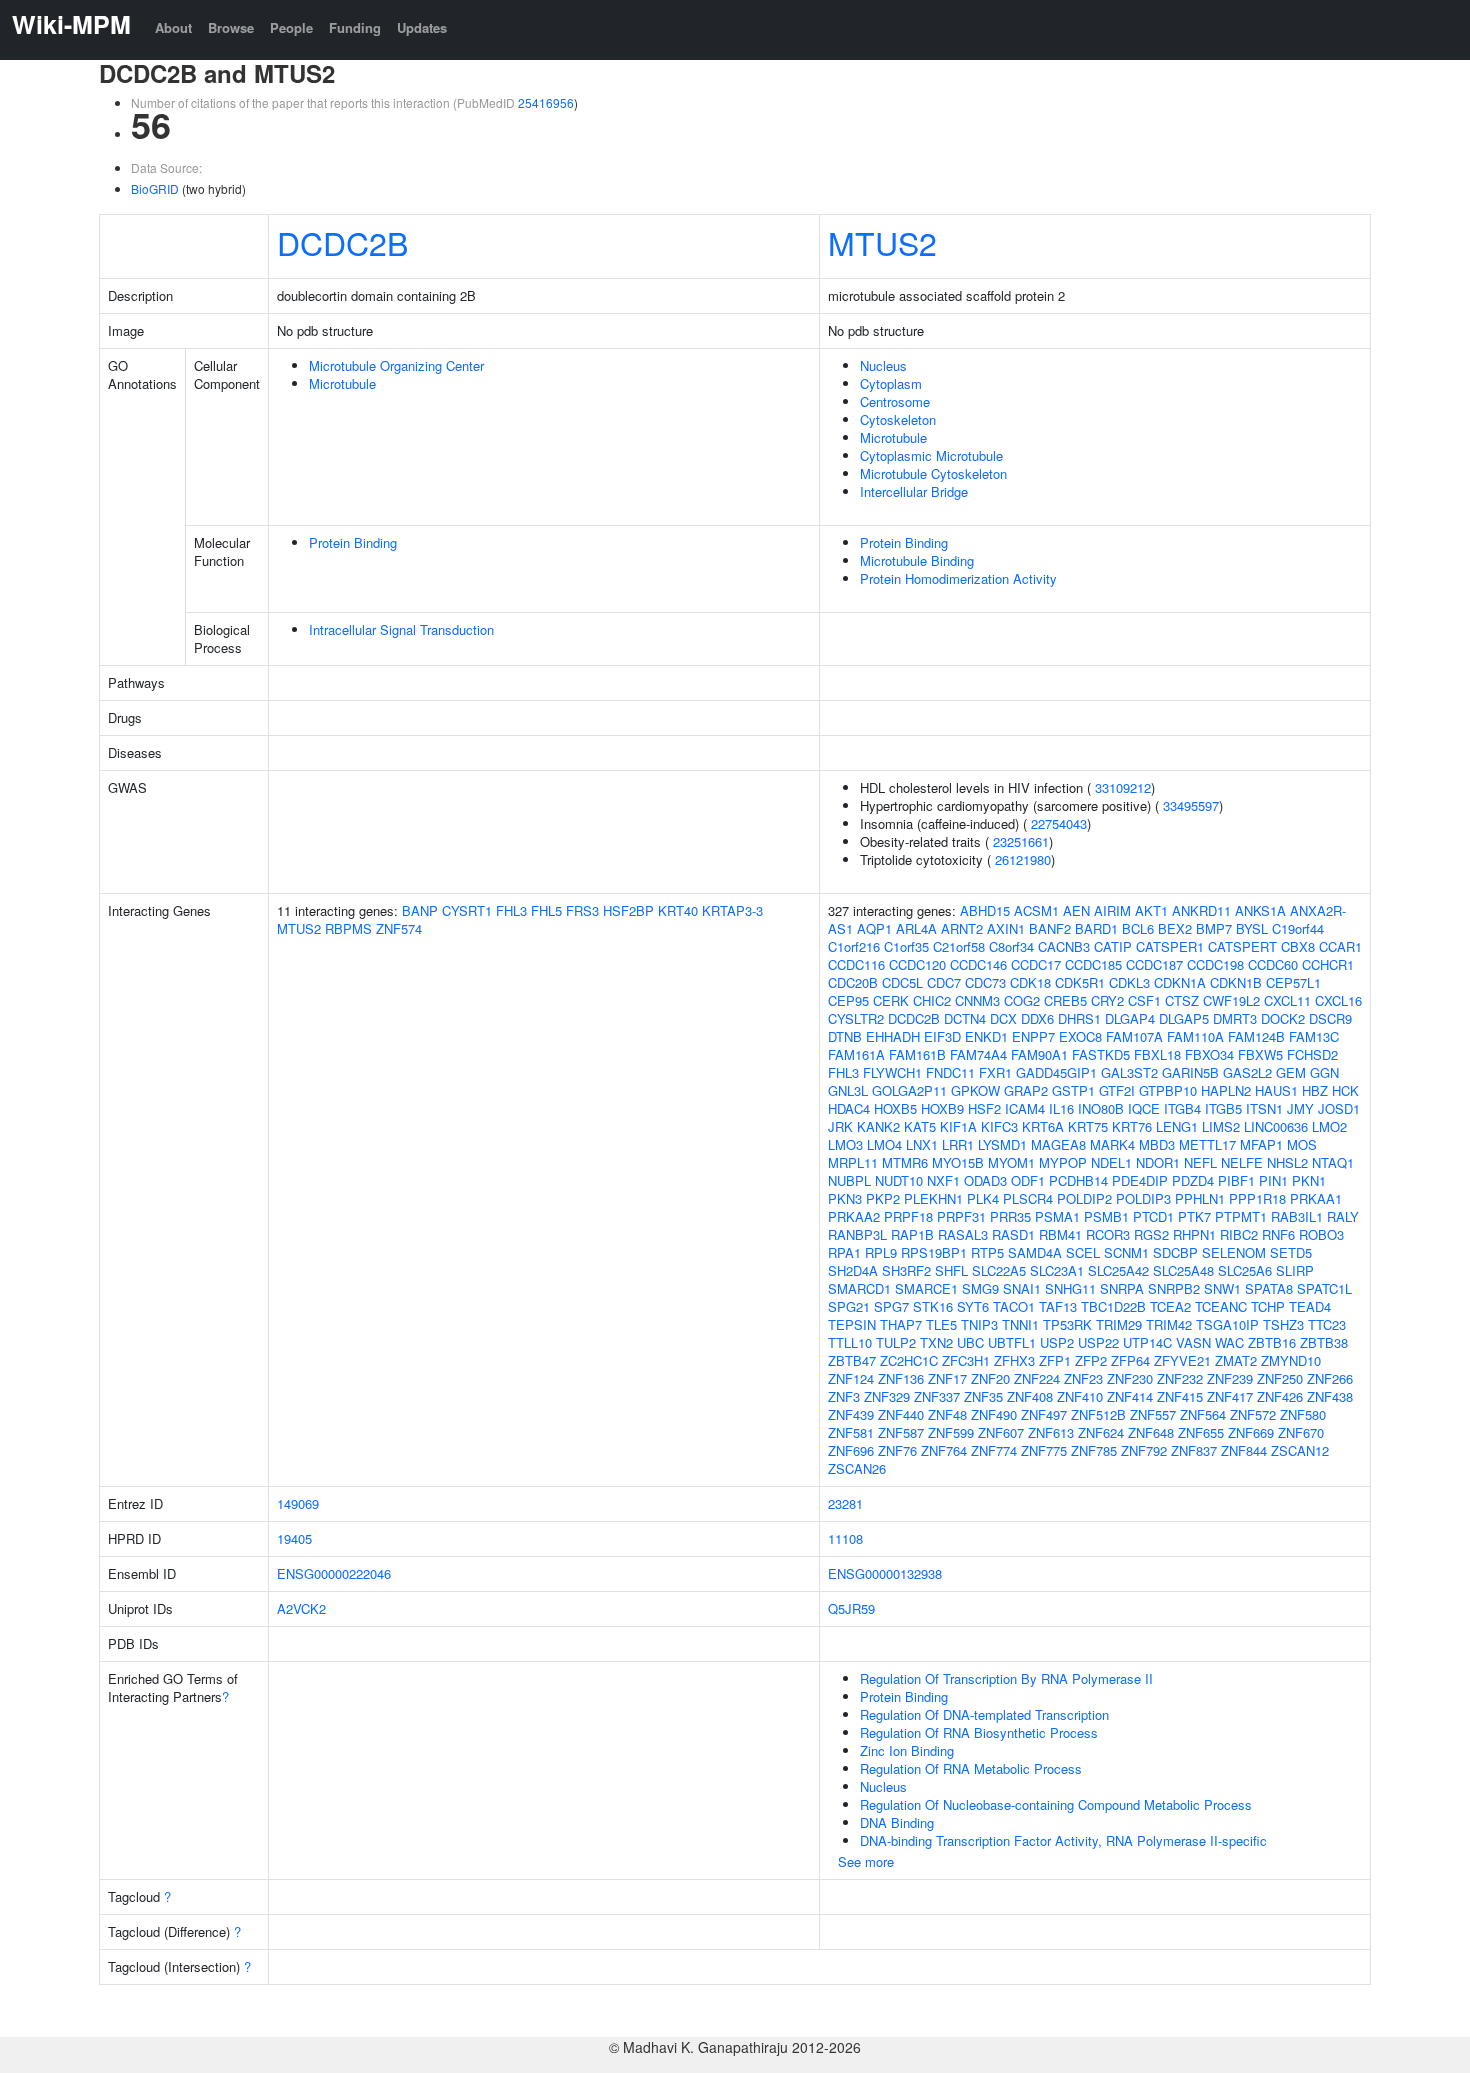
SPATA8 (1269, 1288)
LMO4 (884, 1144)
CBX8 (1298, 946)
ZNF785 (1094, 1450)
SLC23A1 (1057, 1270)
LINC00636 (1276, 1126)
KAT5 (920, 1126)
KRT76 (1132, 1126)
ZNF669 (1251, 1432)
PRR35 (1010, 1216)
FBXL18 (1157, 1054)
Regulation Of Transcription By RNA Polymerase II (1006, 1678)
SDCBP (1175, 1252)
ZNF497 (1044, 1414)
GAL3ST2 (1129, 1072)
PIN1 (1273, 1180)
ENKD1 (986, 1036)
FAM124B (1256, 1036)
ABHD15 (985, 910)
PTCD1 (1153, 1216)
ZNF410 (1080, 1396)
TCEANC (1221, 1306)
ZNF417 (1230, 1396)
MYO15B (958, 1162)
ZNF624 (1101, 1432)
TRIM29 (1119, 1324)
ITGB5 (1223, 1108)
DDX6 (1037, 1018)
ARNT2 (962, 928)
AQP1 (874, 928)
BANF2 (1050, 928)
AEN (1076, 910)
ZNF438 (1330, 1396)
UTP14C (1147, 1342)
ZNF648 (1151, 1432)
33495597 (1191, 805)
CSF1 (1144, 1000)
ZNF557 (1153, 1414)
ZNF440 (901, 1414)
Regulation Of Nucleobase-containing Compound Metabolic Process (1056, 1804)
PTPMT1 (1241, 1216)
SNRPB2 (1174, 1288)
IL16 (1061, 1108)
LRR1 (958, 1144)
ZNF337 (937, 1396)
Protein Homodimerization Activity (958, 578)
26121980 (1023, 859)
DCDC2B (342, 242)
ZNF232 (1180, 1378)
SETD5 (1291, 1252)
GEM (1291, 1072)
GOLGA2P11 (909, 1090)
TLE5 (941, 1324)
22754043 (1059, 823)
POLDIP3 (1143, 1198)
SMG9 (980, 1288)
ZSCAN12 (1300, 1450)
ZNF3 (844, 1396)
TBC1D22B (1113, 1306)
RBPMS (348, 928)
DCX (1003, 1018)
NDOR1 (1158, 1162)
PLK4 (983, 1198)
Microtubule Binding (917, 560)
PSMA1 (1057, 1216)
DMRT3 (1235, 1018)
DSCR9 (1330, 1018)
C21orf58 (959, 946)
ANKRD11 (1201, 910)
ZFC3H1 (966, 1360)
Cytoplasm (891, 383)
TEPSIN (852, 1324)
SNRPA (1122, 1288)
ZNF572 (1253, 1414)
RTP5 (987, 1252)
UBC (970, 1342)
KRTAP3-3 (732, 910)
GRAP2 (1026, 1090)
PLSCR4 (1028, 1198)
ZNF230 (1130, 1378)
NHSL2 (1287, 1162)
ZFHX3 (1014, 1360)
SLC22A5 (999, 1270)
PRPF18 (908, 1216)
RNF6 (1278, 1234)
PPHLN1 (1200, 1198)
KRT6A (1043, 1126)
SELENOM (1234, 1252)
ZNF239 (1230, 1378)
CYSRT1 (467, 910)
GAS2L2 (1247, 1072)
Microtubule (342, 383)
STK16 (933, 1306)
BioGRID (155, 188)
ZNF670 (1301, 1432)
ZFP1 (1055, 1360)
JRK (840, 1126)
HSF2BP (628, 910)
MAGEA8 (1058, 1144)
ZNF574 (399, 928)
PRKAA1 (1316, 1198)
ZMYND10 (1291, 1360)
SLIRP (1295, 1270)
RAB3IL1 (1297, 1216)
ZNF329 (887, 1396)
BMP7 (1214, 928)
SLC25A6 (1245, 1270)
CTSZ (1182, 1000)
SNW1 (1222, 1288)
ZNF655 (1201, 1432)
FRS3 (582, 910)
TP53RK (1067, 1324)
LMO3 (845, 1144)
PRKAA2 (854, 1216)
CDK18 (1030, 982)
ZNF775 (1044, 1450)
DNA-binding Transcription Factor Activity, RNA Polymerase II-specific (1063, 1840)
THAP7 (901, 1324)
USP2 (1057, 1342)
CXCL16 (1338, 1000)
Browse (231, 27)
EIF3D (942, 1036)
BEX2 (1175, 928)
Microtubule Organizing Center (396, 365)
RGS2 (1151, 1234)
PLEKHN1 (933, 1198)
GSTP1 (1073, 1090)
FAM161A (856, 1054)
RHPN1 (1194, 1234)
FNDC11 (950, 1072)
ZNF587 (901, 1432)
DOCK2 (1283, 1018)
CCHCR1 (1328, 964)
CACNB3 (1064, 946)
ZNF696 (851, 1450)
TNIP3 (979, 1324)
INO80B (1101, 1108)
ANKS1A (1260, 910)
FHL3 (511, 910)
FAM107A (1134, 1036)
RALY (1343, 1216)
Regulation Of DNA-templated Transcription (984, 1714)
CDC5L (902, 982)
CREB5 (1065, 1000)
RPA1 (844, 1252)
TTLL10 (850, 1342)
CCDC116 (856, 964)
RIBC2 (1239, 1234)
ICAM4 (1025, 1108)
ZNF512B (1098, 1414)
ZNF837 (1194, 1450)
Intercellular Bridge (914, 491)
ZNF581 (851, 1432)
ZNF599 (951, 1432)
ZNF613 (1051, 1432)
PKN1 (1309, 1180)
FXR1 (995, 1072)
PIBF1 (1236, 1180)
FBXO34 (1209, 1054)
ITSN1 (1264, 1108)
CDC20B (853, 982)
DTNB (845, 1036)
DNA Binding (897, 1822)
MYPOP (1063, 1162)
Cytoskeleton (898, 419)
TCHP (1268, 1306)
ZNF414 (1130, 1396)
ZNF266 (1330, 1378)
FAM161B (917, 1054)
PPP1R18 (1257, 1198)
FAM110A (1195, 1036)
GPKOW (975, 1090)
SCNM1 (1126, 1252)
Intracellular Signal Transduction (401, 629)
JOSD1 (1339, 1108)
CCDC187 (1154, 964)
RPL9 (881, 1252)
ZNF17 (947, 1378)
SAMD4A (1035, 1252)
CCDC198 (1215, 964)
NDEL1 (1111, 1162)
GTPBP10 (1168, 1090)
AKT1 (1151, 910)
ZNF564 (1203, 1414)
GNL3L (848, 1090)
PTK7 (1194, 1216)
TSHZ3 (1283, 1324)
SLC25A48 (1183, 1270)
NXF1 (943, 1180)
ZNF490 (994, 1414)
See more (866, 1861)
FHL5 (546, 910)
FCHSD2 (1312, 1054)
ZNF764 (944, 1450)
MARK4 (1112, 1144)
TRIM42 (1169, 1324)
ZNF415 (1180, 1396)
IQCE (1144, 1108)
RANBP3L (857, 1234)
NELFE (1242, 1162)
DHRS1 (1079, 1018)
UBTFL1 (1012, 1342)
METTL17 (1207, 1144)
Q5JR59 (851, 1608)
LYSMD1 (1002, 1144)
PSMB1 (1106, 1216)
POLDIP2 (1084, 1198)
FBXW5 (1260, 1054)
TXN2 (936, 1342)
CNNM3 (977, 1000)
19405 (294, 1538)
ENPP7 (1033, 1036)
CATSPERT (1242, 946)
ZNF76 (897, 1450)
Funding (355, 27)
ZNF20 (990, 1378)
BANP (420, 910)
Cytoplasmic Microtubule (931, 455)
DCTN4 (965, 1018)
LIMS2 (1221, 1126)
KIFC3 (999, 1126)
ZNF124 (851, 1378)
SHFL (951, 1270)
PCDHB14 (1078, 1180)
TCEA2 (1170, 1306)
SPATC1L (1324, 1288)
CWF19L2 (1231, 1000)
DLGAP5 (1184, 1018)
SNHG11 (1070, 1288)
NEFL (1200, 1162)
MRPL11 (853, 1162)
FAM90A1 (1039, 1054)
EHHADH (893, 1036)
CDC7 (944, 982)
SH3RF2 (906, 1270)
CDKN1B (1236, 982)
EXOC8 (1080, 1036)
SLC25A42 (1118, 1270)
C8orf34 (1011, 946)
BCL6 (1138, 928)
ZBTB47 (852, 1360)
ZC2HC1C (909, 1360)
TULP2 (896, 1342)
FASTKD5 (1101, 1054)
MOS (1302, 1144)
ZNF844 (1244, 1450)
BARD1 (1096, 928)
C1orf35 (906, 946)
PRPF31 (961, 1216)
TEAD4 (1310, 1306)
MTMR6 (905, 1162)
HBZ (1315, 1090)
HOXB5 (895, 1108)
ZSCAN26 (857, 1468)
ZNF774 (994, 1450)
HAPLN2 (1226, 1090)
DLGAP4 (1130, 1018)
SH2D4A (853, 1270)
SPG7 (891, 1306)
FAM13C (1314, 1036)
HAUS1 (1276, 1090)
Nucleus (883, 365)
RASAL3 (963, 1234)
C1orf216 (854, 946)
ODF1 (1028, 1180)
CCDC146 (978, 964)
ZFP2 (1091, 1360)
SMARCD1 (859, 1288)
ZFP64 (1130, 1360)
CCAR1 (1340, 946)
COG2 (1022, 1000)
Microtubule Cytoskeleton (933, 473)
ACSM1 (1036, 910)
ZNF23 (1083, 1378)
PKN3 (845, 1198)
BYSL (1252, 928)
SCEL (1083, 1252)
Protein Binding (353, 542)
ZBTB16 (1272, 1342)
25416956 (546, 102)
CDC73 (985, 982)
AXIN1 (1006, 928)
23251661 (1021, 841)
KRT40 (678, 910)
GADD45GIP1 (1056, 1072)
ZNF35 (983, 1396)
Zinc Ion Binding (907, 1750)
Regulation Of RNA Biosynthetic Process (979, 1732)
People (291, 27)
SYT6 (973, 1306)
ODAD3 (985, 1180)
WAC (1229, 1342)
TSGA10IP (1227, 1324)
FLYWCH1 (892, 1072)
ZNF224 (1037, 1378)
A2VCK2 (301, 1608)
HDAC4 (849, 1108)
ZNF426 (1280, 1396)
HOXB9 (942, 1108)
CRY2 (1107, 1000)
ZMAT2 (1236, 1360)
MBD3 (1157, 1144)
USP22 (1098, 1342)
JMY (1300, 1108)
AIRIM (1112, 910)
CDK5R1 (1080, 982)
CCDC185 (1093, 964)
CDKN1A (1180, 982)
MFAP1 (1261, 1144)
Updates (422, 27)
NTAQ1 (1333, 1162)
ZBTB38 (1324, 1342)
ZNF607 (1001, 1432)
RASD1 (1013, 1234)
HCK (1345, 1090)
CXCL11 (1287, 1000)
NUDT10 (899, 1180)
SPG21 (849, 1306)
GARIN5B (1190, 1072)
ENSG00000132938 (885, 1573)
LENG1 (1177, 1126)
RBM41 (1060, 1234)
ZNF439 (851, 1414)
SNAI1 (1022, 1288)
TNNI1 (1020, 1324)
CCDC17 (1036, 964)
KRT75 (1088, 1126)
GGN (1324, 1072)
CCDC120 (917, 964)
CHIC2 (932, 1000)
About (173, 27)
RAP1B (912, 1234)
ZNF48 (947, 1414)
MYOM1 (1011, 1162)
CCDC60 (1273, 964)
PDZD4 (1193, 1180)
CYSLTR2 (856, 1018)
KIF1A (958, 1126)
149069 (298, 1503)
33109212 (1123, 787)
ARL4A (916, 928)
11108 (845, 1538)
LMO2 (1329, 1126)
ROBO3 (1321, 1234)
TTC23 (1327, 1324)
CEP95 (848, 1000)
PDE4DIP (1140, 1180)
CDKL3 (1129, 982)
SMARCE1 (926, 1288)
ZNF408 (1030, 1396)
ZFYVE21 (1182, 1360)
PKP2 (883, 1198)
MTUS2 (882, 242)
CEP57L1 (1293, 982)
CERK (891, 1000)
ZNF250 (1280, 1378)
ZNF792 (1144, 1450)
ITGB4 (1182, 1108)
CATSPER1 (1170, 946)
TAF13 (1058, 1306)
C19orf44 (1298, 928)
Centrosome (895, 401)
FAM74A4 (978, 1054)
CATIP (1113, 946)
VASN (1193, 1342)
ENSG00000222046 (334, 1573)
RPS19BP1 (934, 1252)
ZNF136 (901, 1378)
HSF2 (984, 1108)
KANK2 (878, 1126)
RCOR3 (1108, 1234)
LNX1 (922, 1144)
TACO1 (1014, 1306)
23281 (845, 1503)
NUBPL (849, 1180)
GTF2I (1117, 1090)
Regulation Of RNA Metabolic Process (971, 1768)
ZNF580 (1303, 1414)
